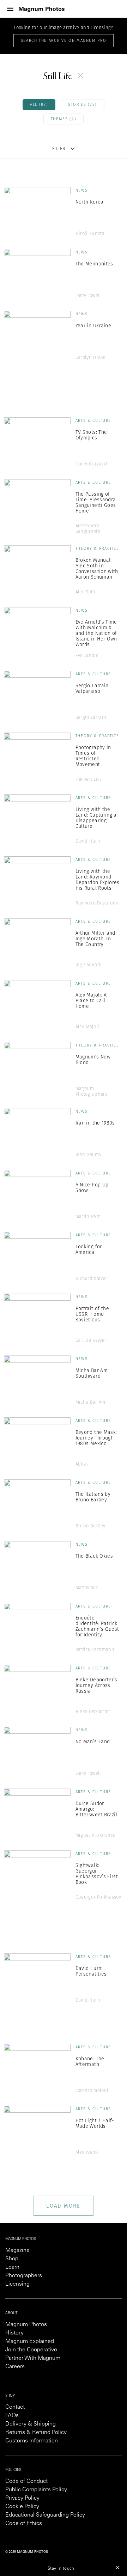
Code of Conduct (26, 2481)
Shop (12, 2259)
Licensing (17, 2284)
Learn (12, 2267)
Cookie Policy (22, 2507)
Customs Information (32, 2441)
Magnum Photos (26, 2325)
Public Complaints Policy (36, 2490)
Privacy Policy (22, 2498)
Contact (15, 2407)
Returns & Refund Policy (36, 2433)
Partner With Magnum (33, 2358)
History (14, 2333)
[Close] (117, 2567)
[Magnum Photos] (42, 9)
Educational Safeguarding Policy (45, 2515)
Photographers (24, 2276)
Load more (63, 2206)
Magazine (17, 2250)
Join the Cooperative (31, 2350)
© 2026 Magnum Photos (27, 2552)
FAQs (12, 2416)
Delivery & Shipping (31, 2424)
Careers (15, 2367)
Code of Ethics (24, 2524)
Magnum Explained (30, 2342)
